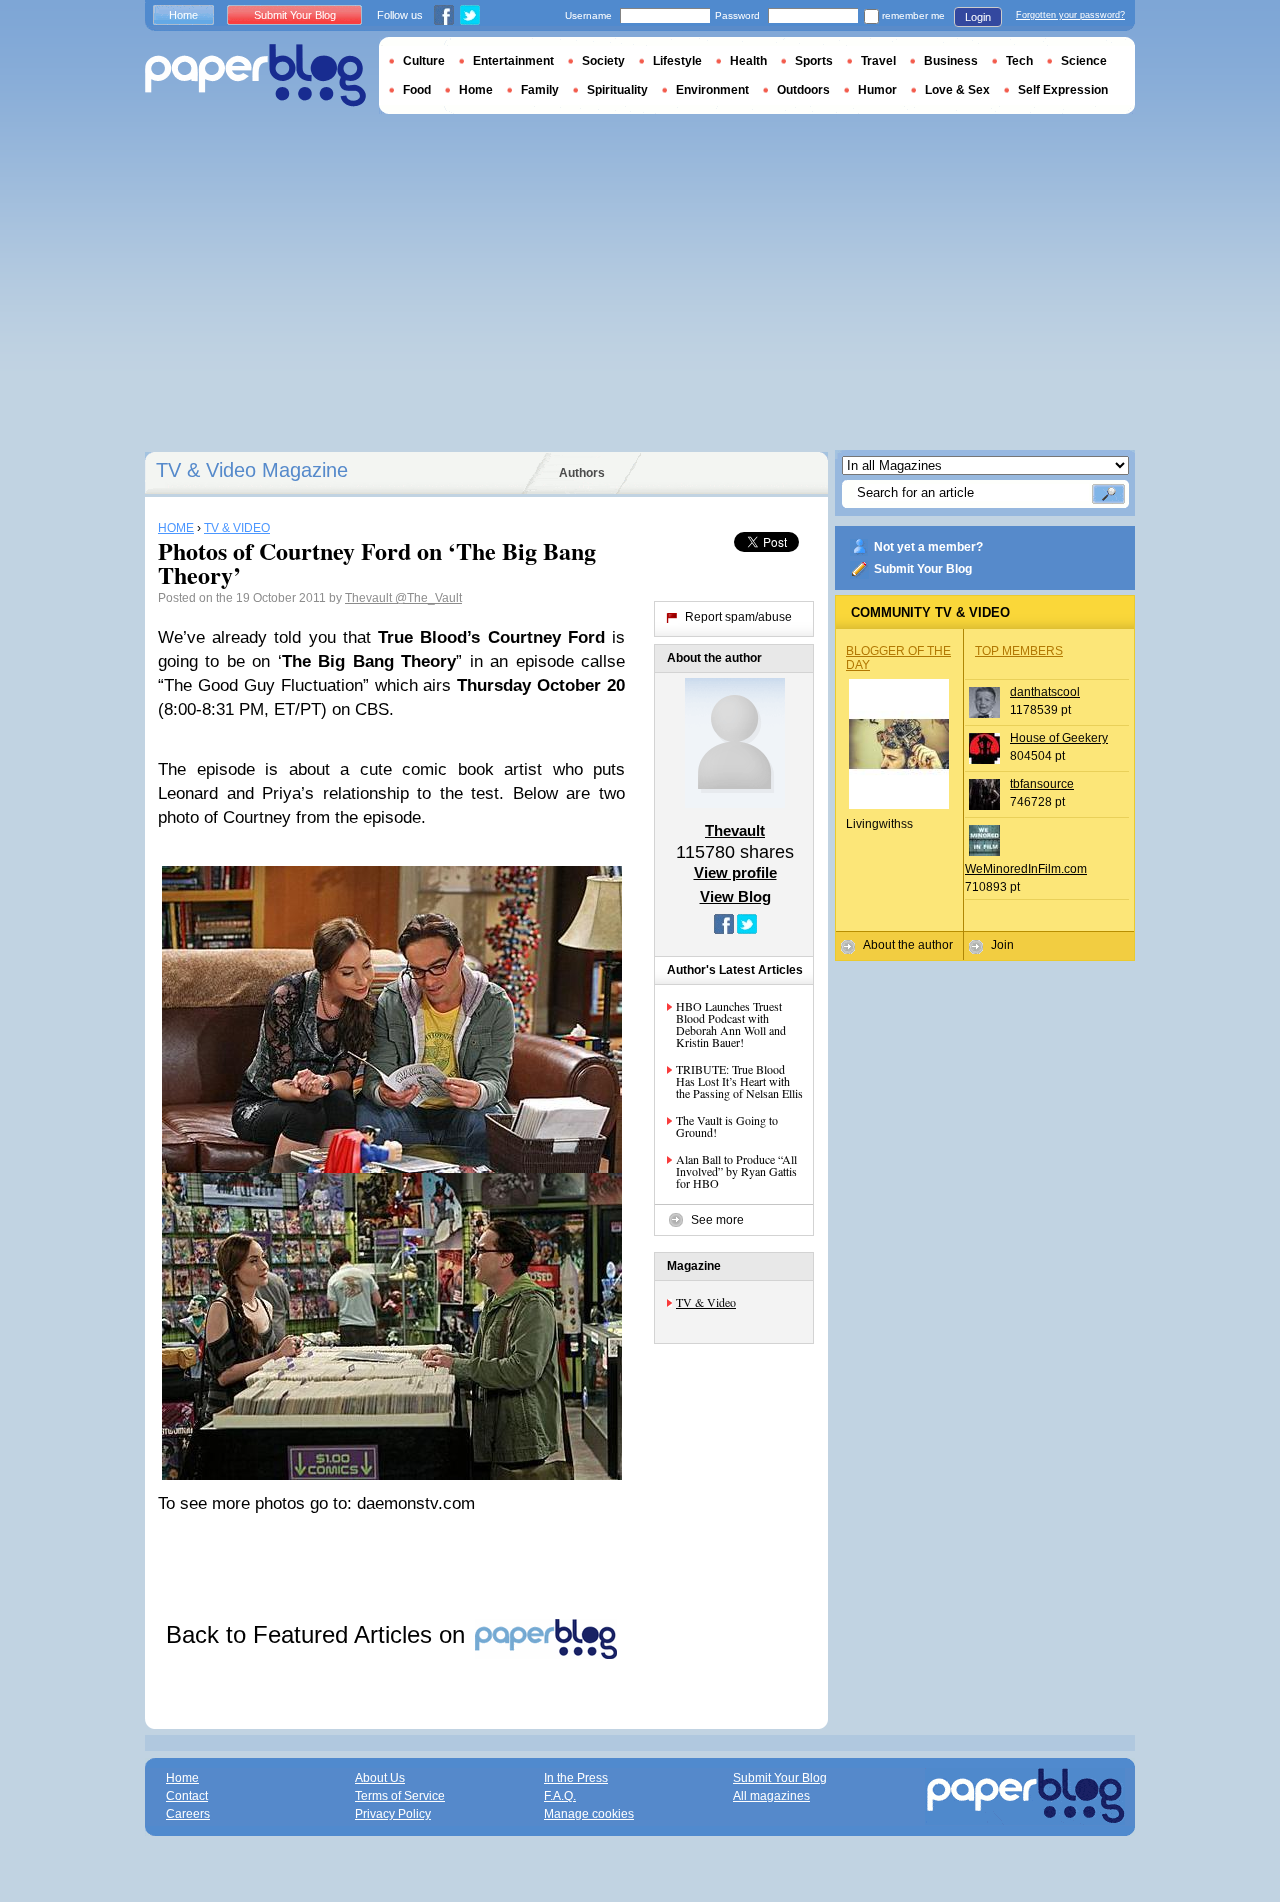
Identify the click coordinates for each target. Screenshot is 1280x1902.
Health (748, 61)
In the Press (576, 1778)
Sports (814, 61)
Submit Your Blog (923, 569)
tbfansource (1042, 784)
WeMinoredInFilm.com (1026, 869)
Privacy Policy (393, 1814)
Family (540, 90)
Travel (878, 61)
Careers (188, 1814)
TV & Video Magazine (252, 470)
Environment (712, 90)
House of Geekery (1059, 738)
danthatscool (1045, 692)
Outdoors (803, 90)
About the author (908, 945)
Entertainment (513, 61)
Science (1084, 61)
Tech (1019, 61)
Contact (187, 1796)
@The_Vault (428, 598)
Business (951, 61)
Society (603, 61)
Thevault (370, 598)
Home (183, 15)
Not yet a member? (928, 547)
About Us (380, 1778)
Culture (424, 61)
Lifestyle (677, 61)
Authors (582, 473)
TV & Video (706, 1302)
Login (978, 17)
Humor (877, 90)
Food (417, 90)
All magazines (771, 1796)
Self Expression (1063, 90)
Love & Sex (957, 90)
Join (1002, 945)
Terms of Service (400, 1796)
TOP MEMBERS (1019, 651)
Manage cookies (589, 1814)
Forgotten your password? (1070, 15)
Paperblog (255, 75)
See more (717, 1220)
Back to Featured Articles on (319, 1634)
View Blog (735, 896)
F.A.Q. (560, 1796)
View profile (735, 872)
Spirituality (617, 90)
